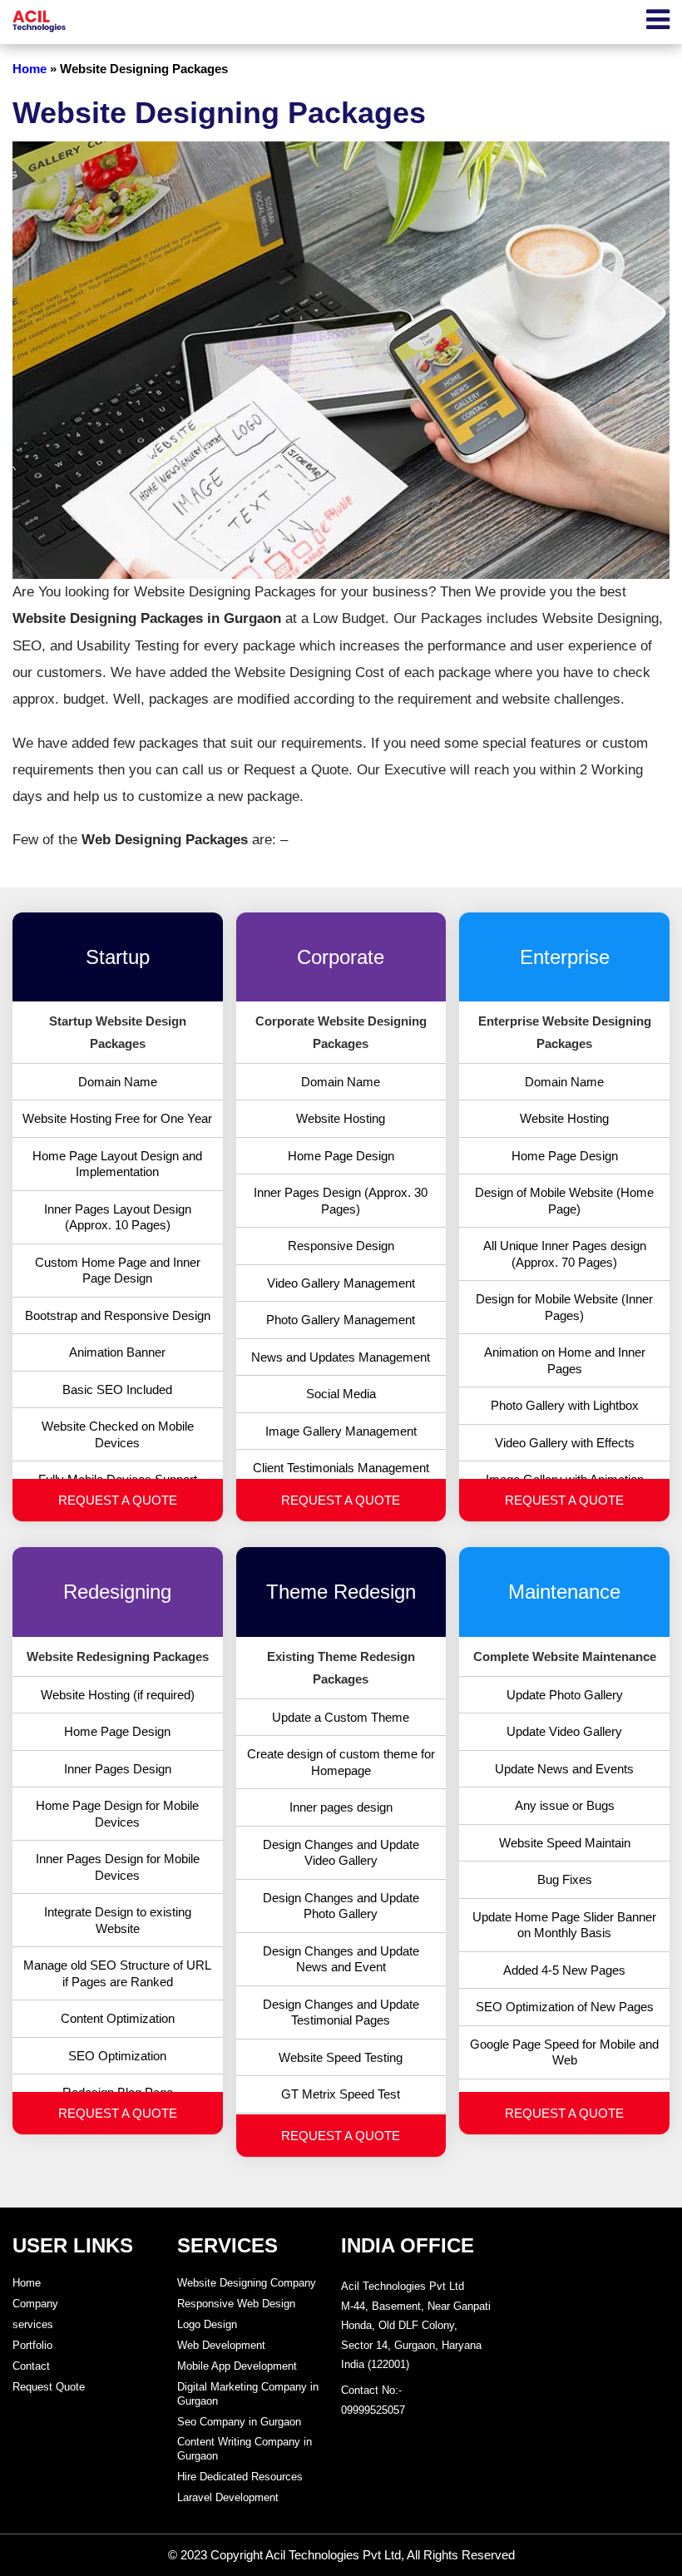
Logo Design (207, 2324)
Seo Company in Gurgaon (239, 2422)
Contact (31, 2366)
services (33, 2324)
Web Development (221, 2345)
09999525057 (373, 2410)
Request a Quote (118, 1500)
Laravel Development (228, 2497)
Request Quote (49, 2387)
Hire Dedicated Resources (240, 2477)
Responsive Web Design (236, 2304)
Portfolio (32, 2345)
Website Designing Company (247, 2283)
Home (30, 69)
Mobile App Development (237, 2366)
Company (35, 2304)
